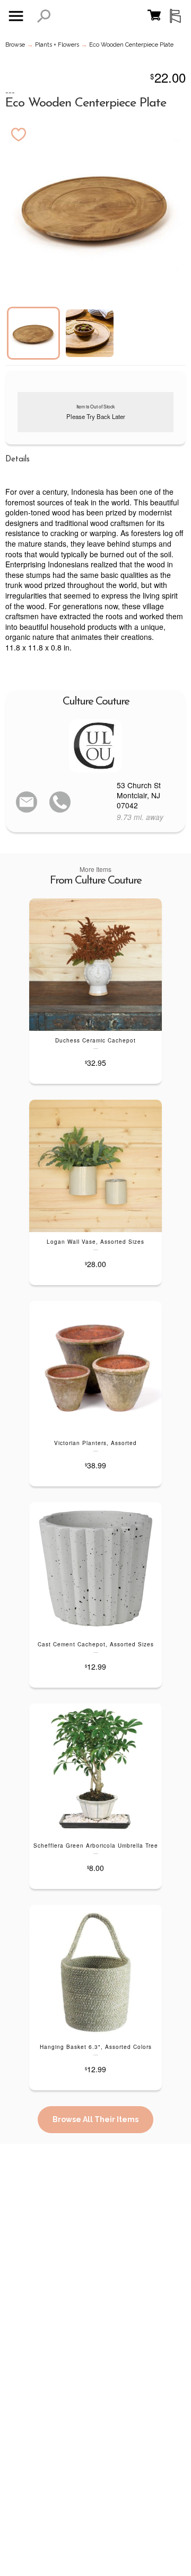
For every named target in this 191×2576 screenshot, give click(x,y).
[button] (44, 16)
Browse (15, 45)
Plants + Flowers (57, 45)
